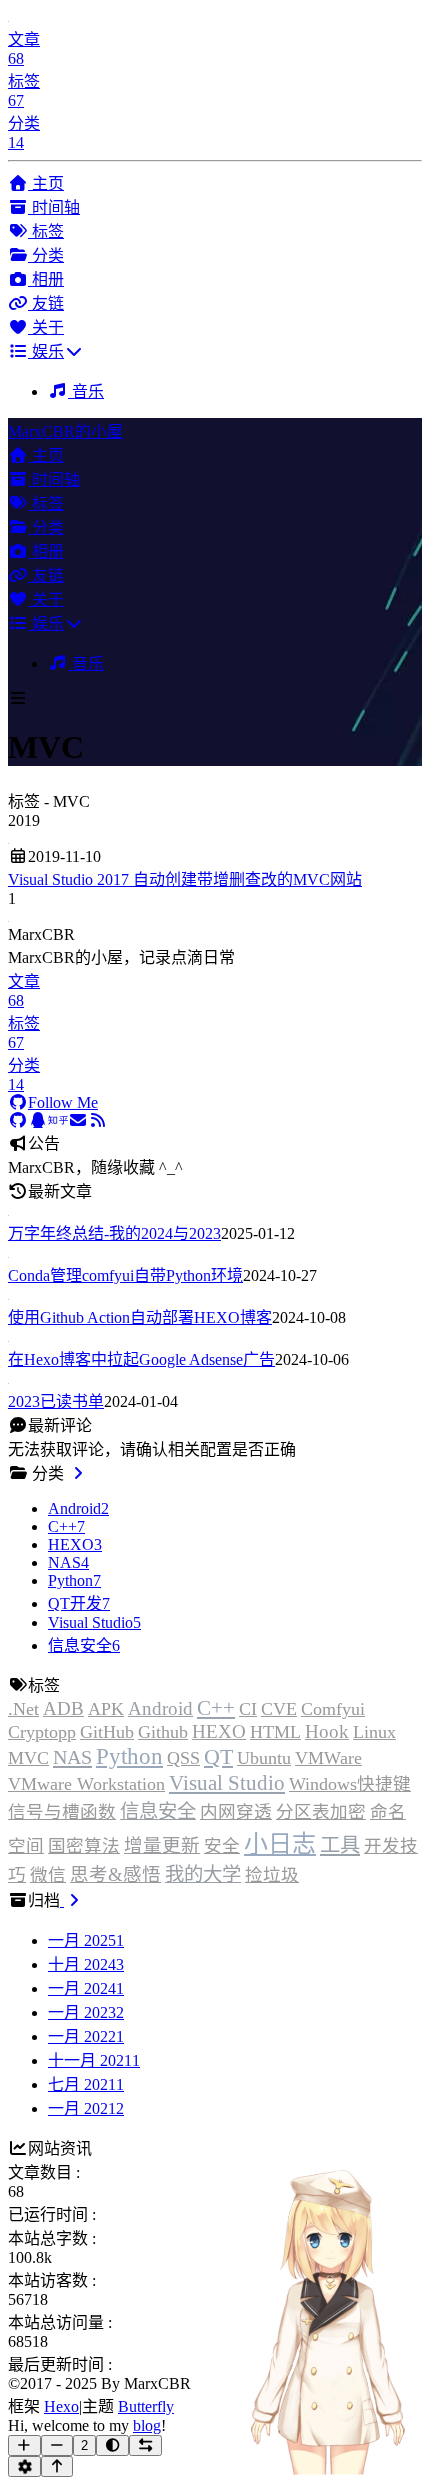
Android (160, 1708)
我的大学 (203, 1874)
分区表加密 (321, 1812)
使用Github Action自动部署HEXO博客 (140, 1317)
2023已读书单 (56, 1401)
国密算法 (84, 1846)
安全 (222, 1846)
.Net (23, 1709)
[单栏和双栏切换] (145, 2445)
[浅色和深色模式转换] (112, 2445)
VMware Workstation (86, 1784)
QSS (183, 1758)
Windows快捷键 (350, 1784)
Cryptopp (42, 1732)
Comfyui (333, 1709)
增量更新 (162, 1845)
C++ (216, 1708)
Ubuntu (264, 1758)
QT (218, 1756)
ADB (63, 1708)
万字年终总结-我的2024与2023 (114, 1233)
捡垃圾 (272, 1875)
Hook (327, 1731)
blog (147, 2425)
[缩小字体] (57, 2445)
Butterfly (146, 2406)
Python (129, 1756)
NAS (72, 1757)
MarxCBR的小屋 (65, 431)
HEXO (219, 1731)
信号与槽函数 (62, 1812)
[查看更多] (78, 1473)
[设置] (24, 2466)
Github (163, 1732)
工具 (340, 1845)
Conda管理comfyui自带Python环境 (125, 1275)
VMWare (328, 1758)
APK (106, 1709)
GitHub (107, 1732)
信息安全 (158, 1811)
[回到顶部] (57, 2466)
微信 (48, 1875)
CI (248, 1709)
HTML (275, 1732)
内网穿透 (236, 1812)
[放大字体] (24, 2445)
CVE (279, 1709)
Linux (374, 1732)
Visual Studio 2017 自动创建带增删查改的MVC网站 (185, 879)
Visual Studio (227, 1783)
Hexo (61, 2406)
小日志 (280, 1844)
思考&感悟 (115, 1874)
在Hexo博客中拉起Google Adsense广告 (141, 1359)
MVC (28, 1758)
